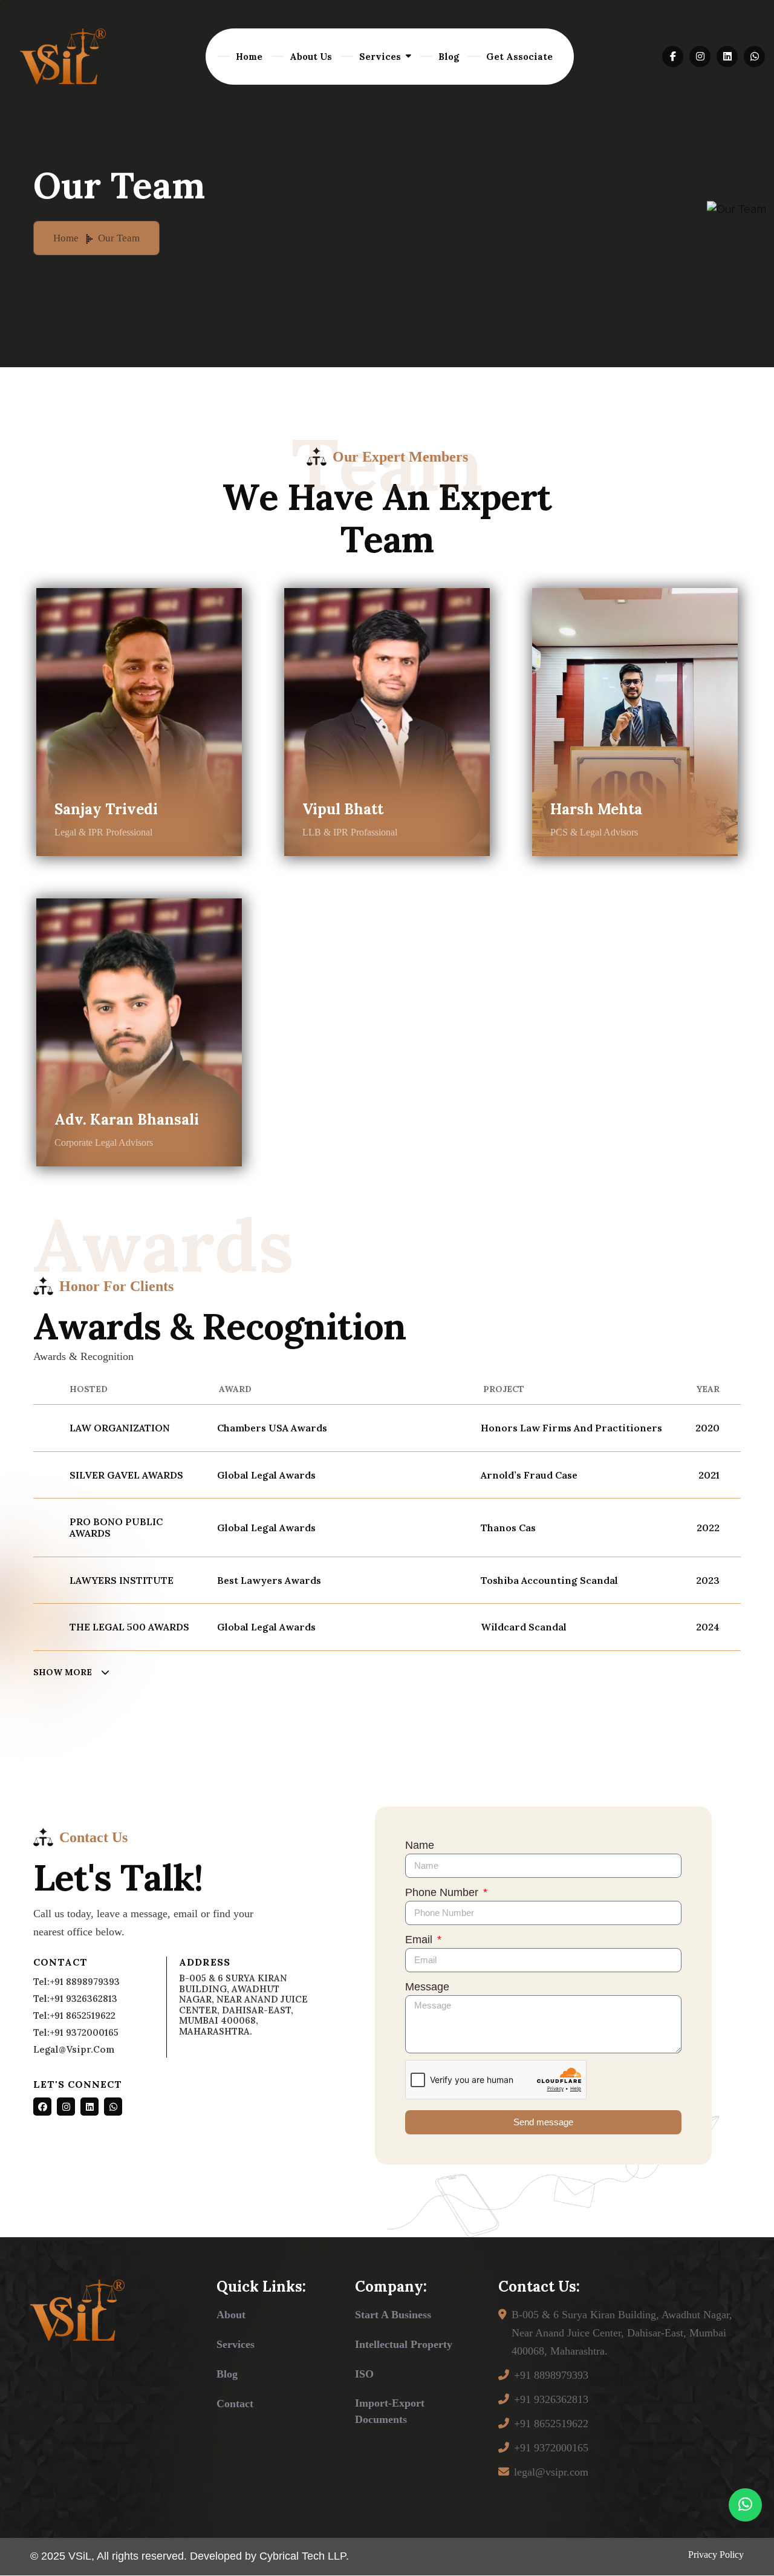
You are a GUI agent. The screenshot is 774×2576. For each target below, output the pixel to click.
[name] (673, 57)
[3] (63, 56)
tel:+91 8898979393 (76, 1982)
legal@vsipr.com (74, 2049)
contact (235, 2404)
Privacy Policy (716, 2555)
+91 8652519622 (551, 2424)
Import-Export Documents (390, 2411)
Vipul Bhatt (343, 810)
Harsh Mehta (596, 810)
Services (380, 57)
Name (420, 1845)
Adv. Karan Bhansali (127, 1120)
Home (249, 57)
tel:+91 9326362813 (75, 1999)
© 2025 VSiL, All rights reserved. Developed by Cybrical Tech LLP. (190, 2556)
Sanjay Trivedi (106, 810)
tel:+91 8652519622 (74, 2015)
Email (420, 1940)
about (231, 2315)
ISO (364, 2374)
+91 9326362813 (551, 2399)
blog (227, 2374)
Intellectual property (404, 2344)
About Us (311, 57)
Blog (449, 57)
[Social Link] (42, 2107)
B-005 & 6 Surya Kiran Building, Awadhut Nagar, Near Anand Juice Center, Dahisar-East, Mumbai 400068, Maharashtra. (622, 2333)
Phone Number (443, 1892)
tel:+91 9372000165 (76, 2032)
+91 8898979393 (551, 2375)
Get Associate (519, 57)
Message (427, 1987)
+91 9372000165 (551, 2448)
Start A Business (393, 2315)
